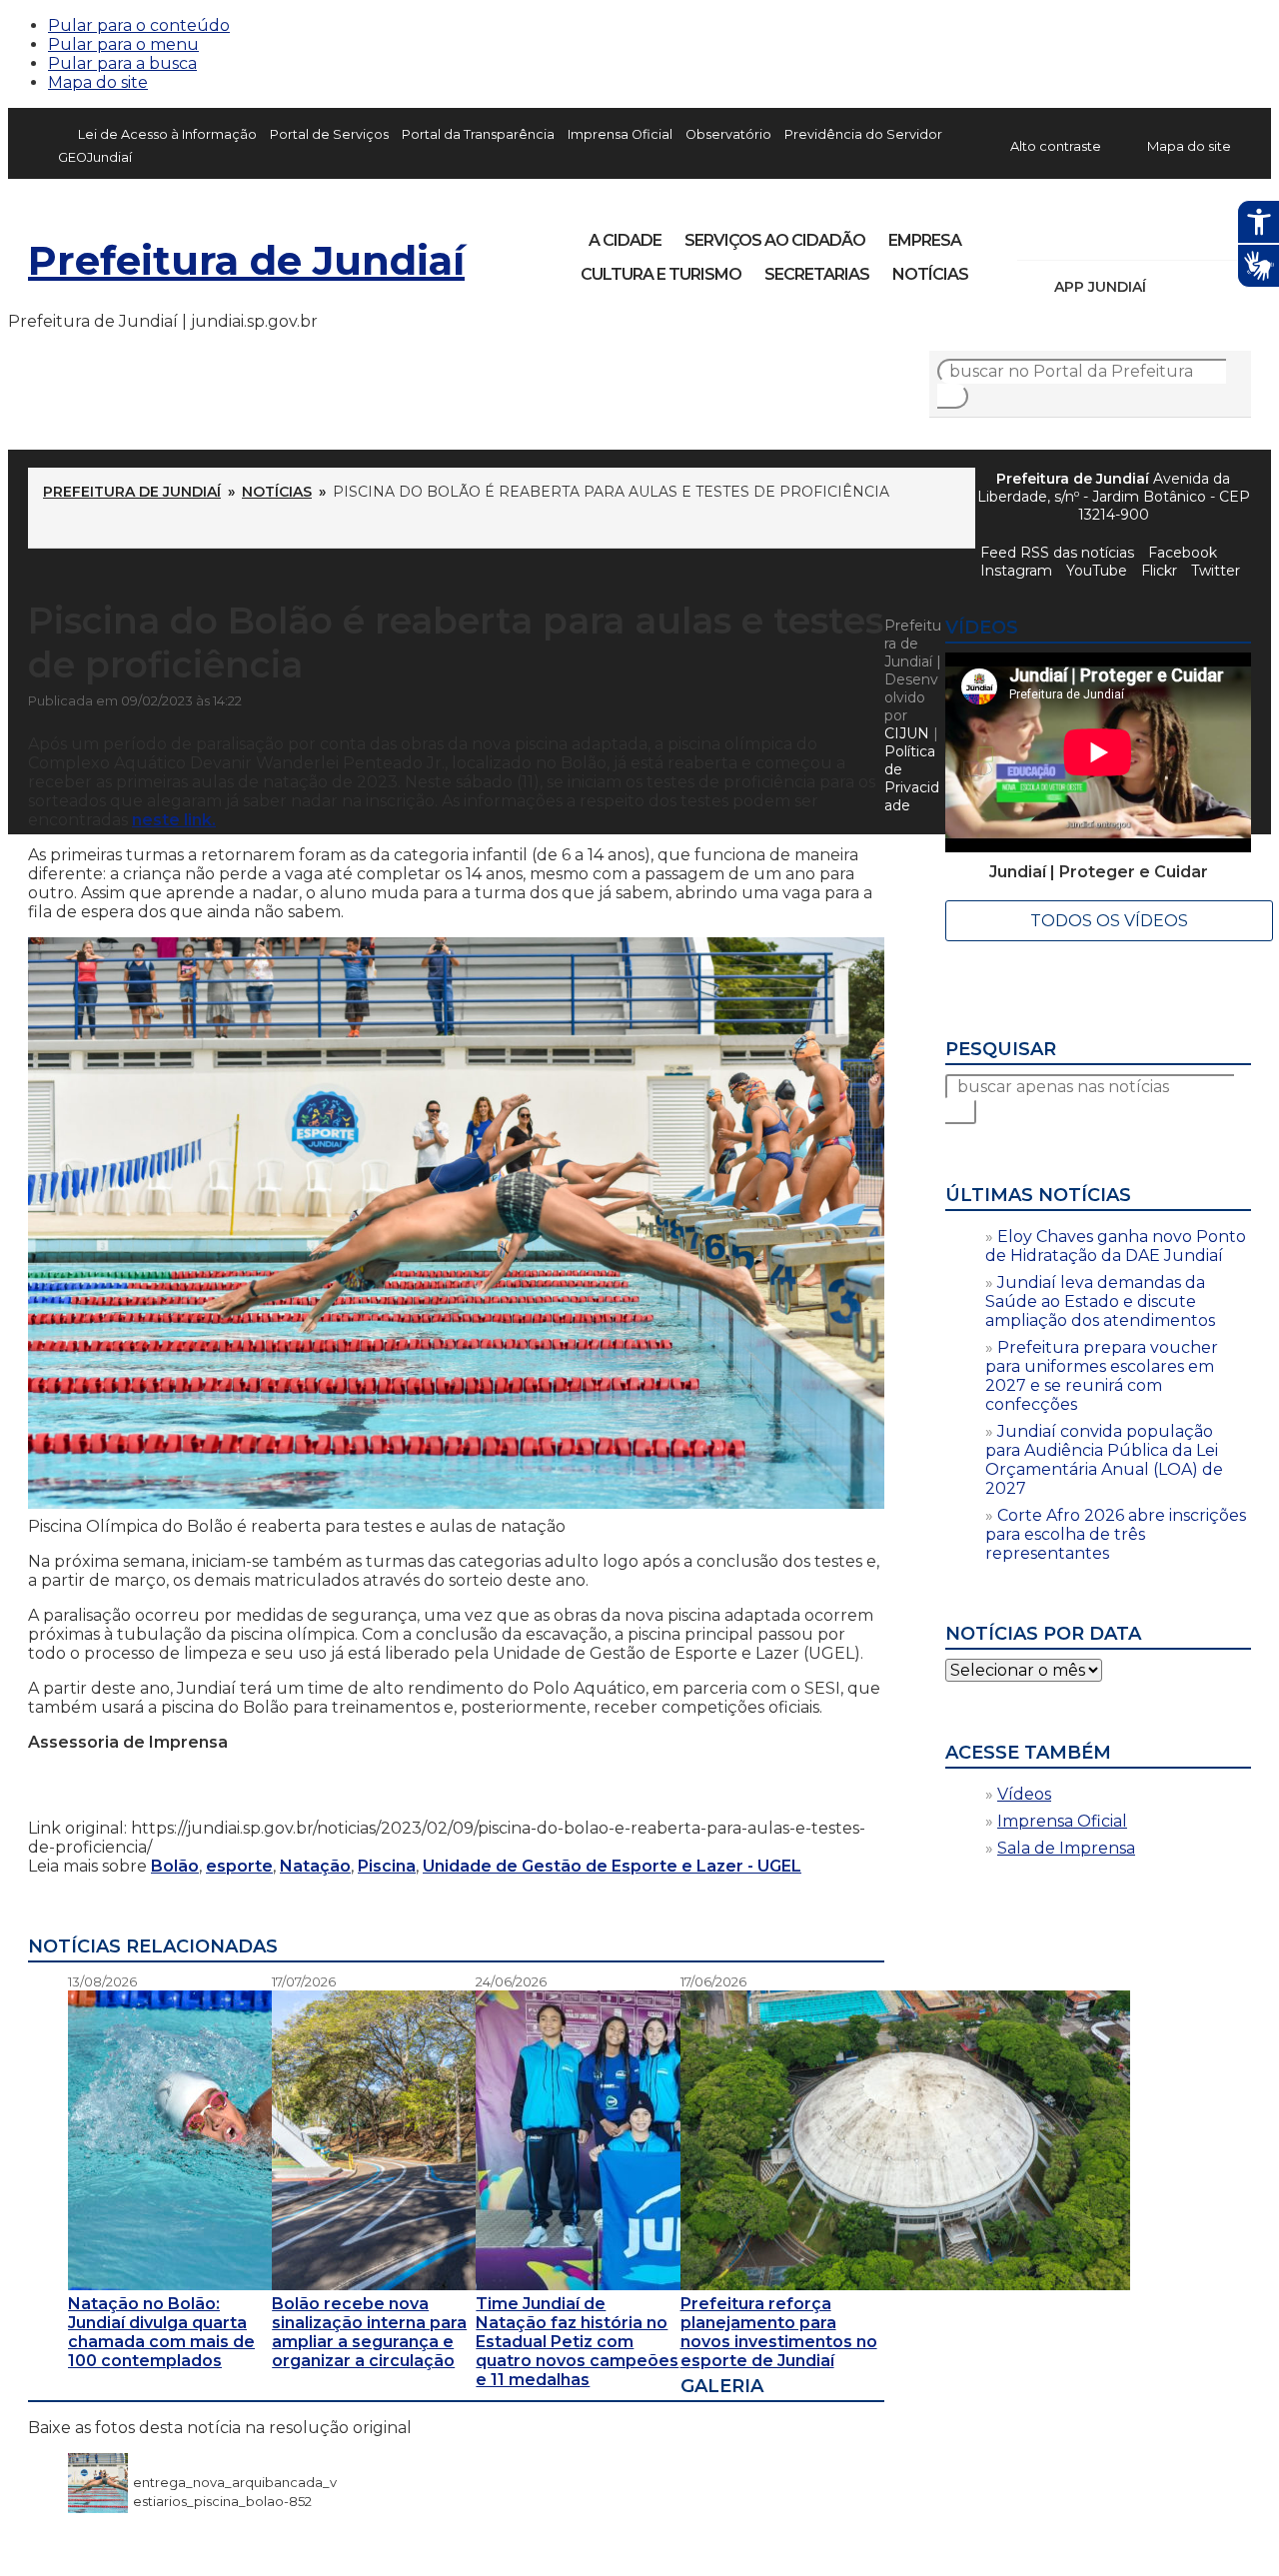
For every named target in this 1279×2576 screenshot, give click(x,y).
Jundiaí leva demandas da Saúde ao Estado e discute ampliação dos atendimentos (1100, 1301)
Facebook (1035, 234)
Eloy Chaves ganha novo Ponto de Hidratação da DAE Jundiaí (1116, 1246)
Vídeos (1024, 1794)
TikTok (1103, 234)
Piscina (387, 1866)
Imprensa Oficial (620, 134)
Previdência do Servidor (863, 134)
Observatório (728, 134)
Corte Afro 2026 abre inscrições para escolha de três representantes (1116, 1534)
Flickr (1205, 234)
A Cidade (625, 240)
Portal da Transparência (478, 134)
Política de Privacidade (912, 778)
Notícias (930, 274)
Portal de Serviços (329, 134)
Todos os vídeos (1109, 921)
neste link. (174, 820)
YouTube (1137, 234)
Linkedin (1171, 234)
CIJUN (907, 733)
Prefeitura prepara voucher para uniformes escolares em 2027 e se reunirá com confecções (1102, 1376)
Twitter (1216, 571)
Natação (315, 1866)
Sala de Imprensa (1066, 1848)
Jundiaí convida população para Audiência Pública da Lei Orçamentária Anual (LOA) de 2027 (1104, 1460)
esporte (239, 1866)
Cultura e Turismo (661, 274)
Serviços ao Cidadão (775, 240)
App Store (1168, 287)
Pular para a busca (122, 63)
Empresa (925, 240)
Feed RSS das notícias (1057, 553)
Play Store (1202, 287)
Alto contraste (1056, 146)
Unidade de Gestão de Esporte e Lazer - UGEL (612, 1866)
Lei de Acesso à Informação (167, 134)
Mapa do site (98, 82)
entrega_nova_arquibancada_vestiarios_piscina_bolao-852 (235, 2482)
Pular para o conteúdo (139, 25)
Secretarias (817, 274)
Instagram (1069, 234)
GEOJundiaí (95, 157)
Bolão (175, 1866)
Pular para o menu (123, 44)
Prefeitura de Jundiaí (246, 260)
